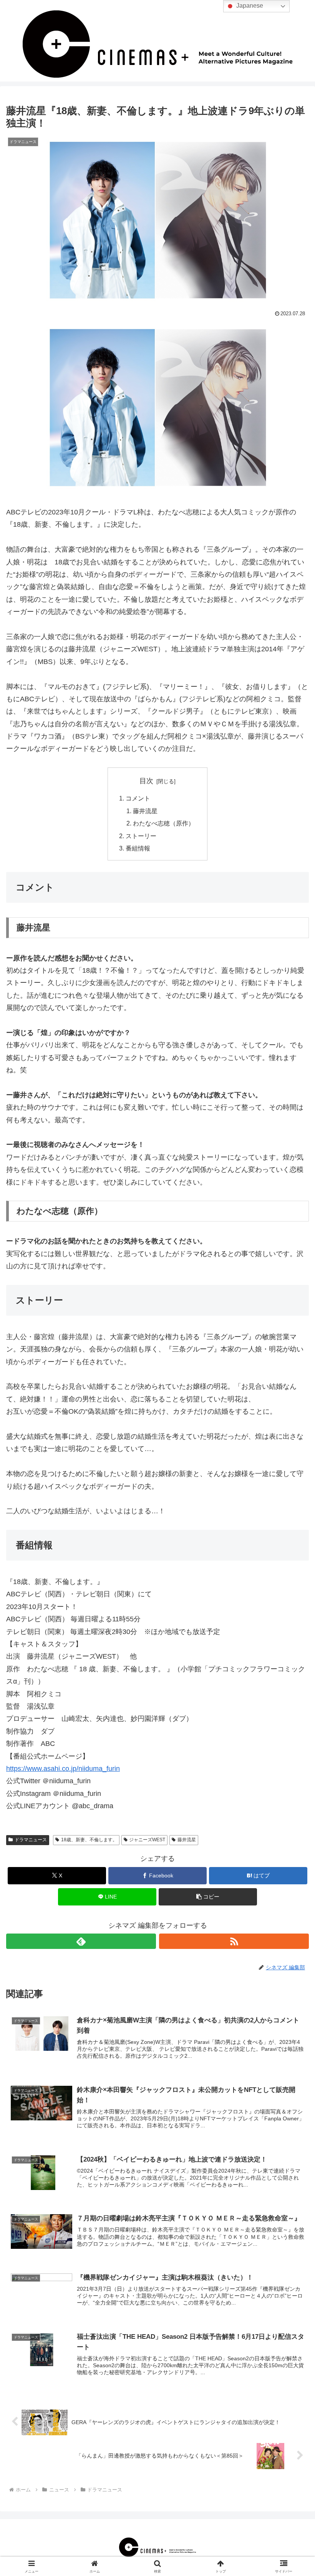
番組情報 (138, 848)
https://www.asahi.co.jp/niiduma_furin (63, 1769)
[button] (208, 1897)
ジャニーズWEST (147, 1840)
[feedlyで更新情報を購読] (81, 1941)
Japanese (249, 6)
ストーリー (141, 836)
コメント (138, 798)
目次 (146, 781)
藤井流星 (145, 811)
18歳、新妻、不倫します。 (89, 1840)
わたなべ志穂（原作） (164, 823)
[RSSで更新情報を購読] (234, 1941)
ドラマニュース (31, 1840)
